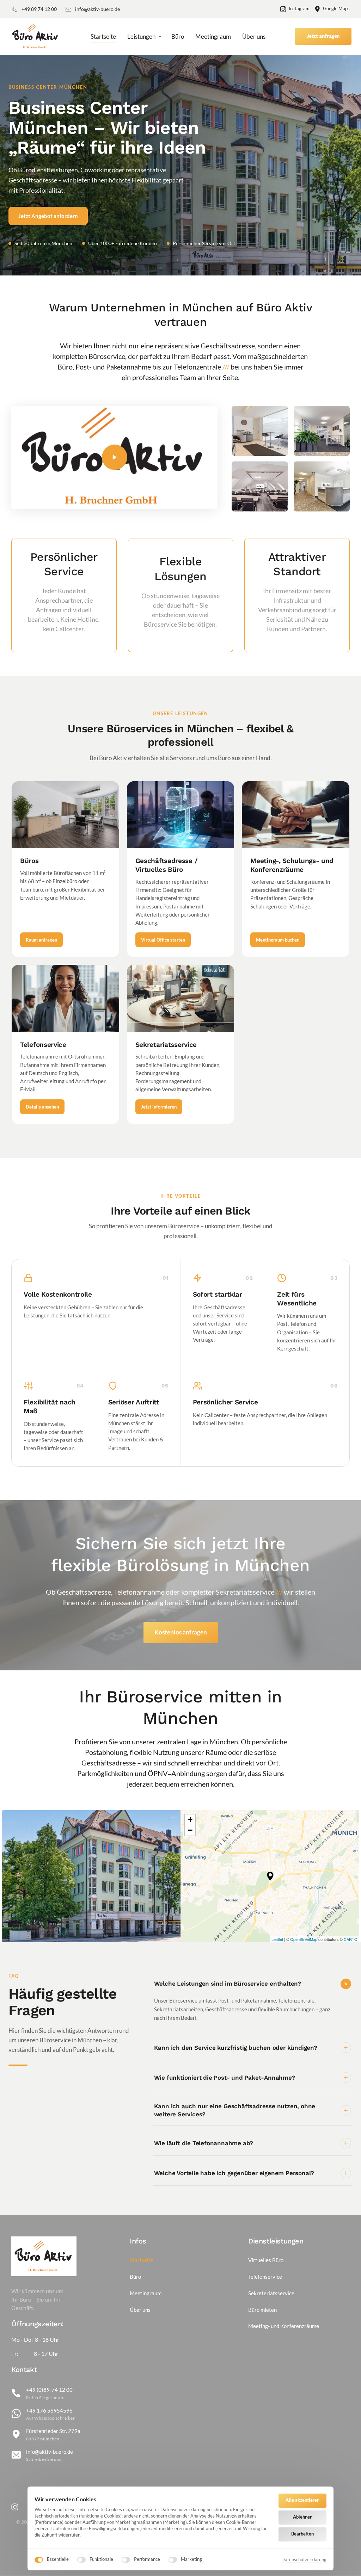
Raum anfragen (41, 940)
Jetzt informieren (159, 1107)
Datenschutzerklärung (304, 2560)
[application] (270, 1876)
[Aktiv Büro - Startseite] (36, 37)
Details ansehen (42, 1107)
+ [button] (190, 1820)
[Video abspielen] (115, 457)
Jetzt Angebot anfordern (48, 216)
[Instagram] (17, 2507)
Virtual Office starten (163, 940)
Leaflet (277, 1939)
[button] (270, 1876)
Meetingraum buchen (278, 940)
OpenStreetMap (304, 1939)
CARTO (351, 1939)
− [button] (190, 1830)
